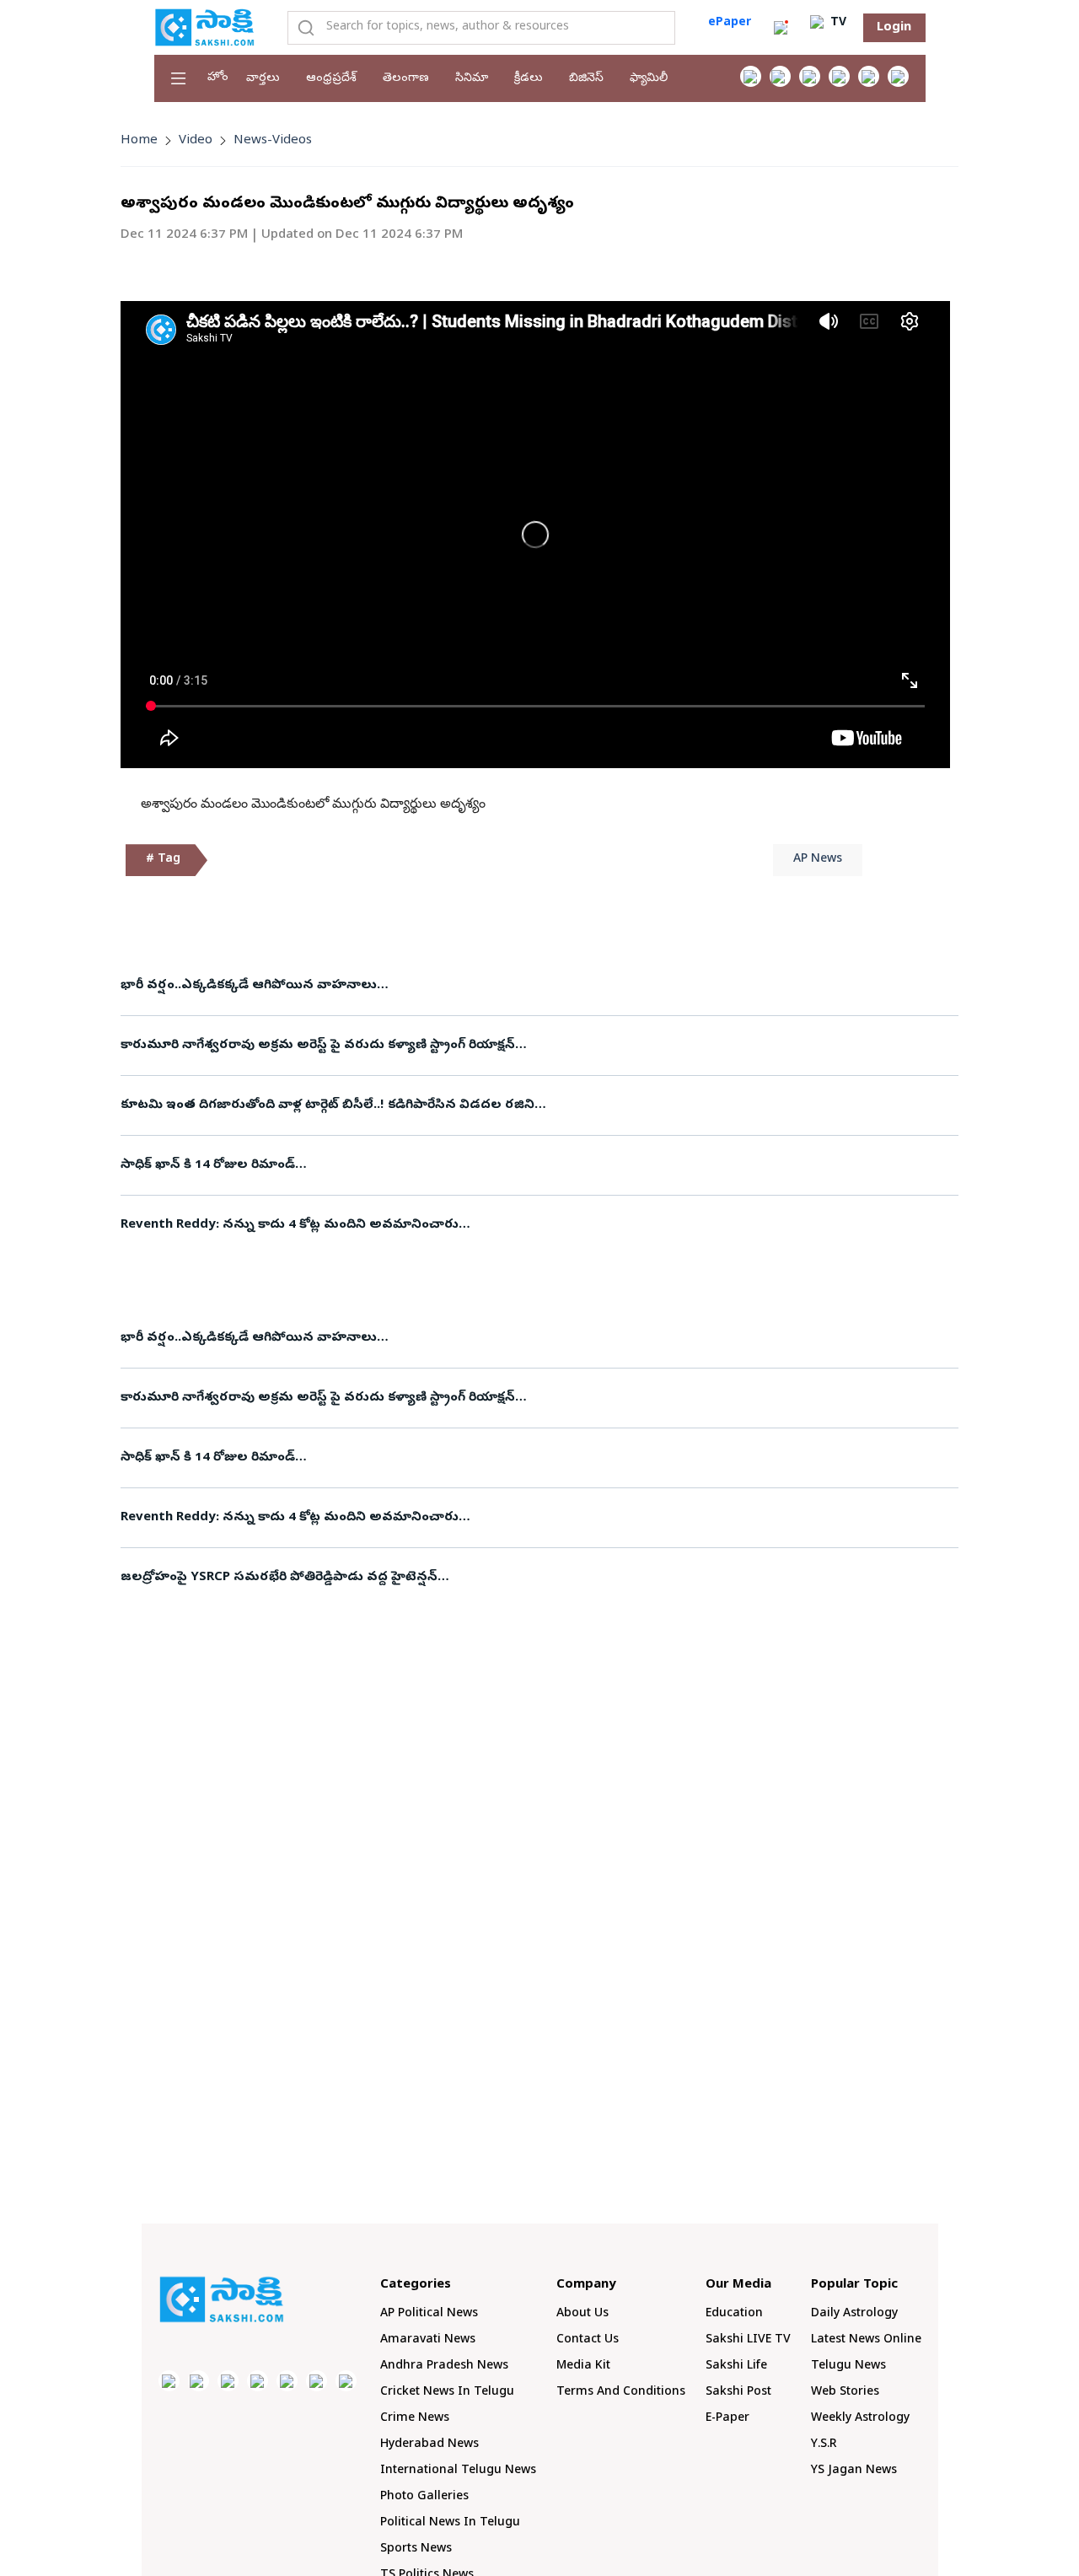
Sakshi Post (738, 2393)
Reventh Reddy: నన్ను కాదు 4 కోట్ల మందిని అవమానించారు (290, 1225)
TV (837, 23)
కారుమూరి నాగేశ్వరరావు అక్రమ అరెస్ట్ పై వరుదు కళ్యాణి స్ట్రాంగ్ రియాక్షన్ (318, 1046)
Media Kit (583, 2366)
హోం (218, 78)
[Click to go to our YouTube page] (869, 76)
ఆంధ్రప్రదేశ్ (331, 79)
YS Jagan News (854, 2471)
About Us (582, 2314)
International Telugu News (458, 2471)
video (196, 141)
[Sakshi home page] (222, 2299)
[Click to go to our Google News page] (898, 76)
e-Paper (727, 2419)
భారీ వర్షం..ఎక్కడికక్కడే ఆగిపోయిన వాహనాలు (249, 986)
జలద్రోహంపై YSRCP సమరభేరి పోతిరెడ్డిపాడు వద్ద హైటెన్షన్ (279, 1578)
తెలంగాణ (406, 79)
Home (139, 141)
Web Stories (845, 2393)
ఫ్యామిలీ (649, 79)
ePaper (730, 23)
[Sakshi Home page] (205, 27)
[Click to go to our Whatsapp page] (780, 76)
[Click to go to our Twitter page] (810, 76)
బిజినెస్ (586, 79)
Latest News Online (866, 2340)
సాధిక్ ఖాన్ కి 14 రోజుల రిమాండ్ (208, 1165)
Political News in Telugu (450, 2523)
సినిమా (472, 79)
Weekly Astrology (860, 2419)
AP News (818, 860)
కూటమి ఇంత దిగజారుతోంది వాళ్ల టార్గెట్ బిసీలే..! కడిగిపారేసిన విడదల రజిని (327, 1105)
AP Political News (429, 2314)
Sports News (416, 2549)
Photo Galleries (424, 2497)
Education (734, 2314)
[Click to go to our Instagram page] (839, 76)
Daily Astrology (854, 2314)
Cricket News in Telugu (447, 2393)
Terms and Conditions (621, 2393)
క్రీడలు (529, 79)
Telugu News (848, 2366)
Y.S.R (824, 2445)
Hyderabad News (429, 2445)
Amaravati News (428, 2340)
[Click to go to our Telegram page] (317, 2381)
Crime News (415, 2419)
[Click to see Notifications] (781, 28)
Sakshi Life (736, 2366)
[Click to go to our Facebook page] (751, 76)
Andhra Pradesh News (444, 2366)
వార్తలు (263, 79)
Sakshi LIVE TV (748, 2340)
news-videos (273, 141)
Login (894, 28)
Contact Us (588, 2340)
